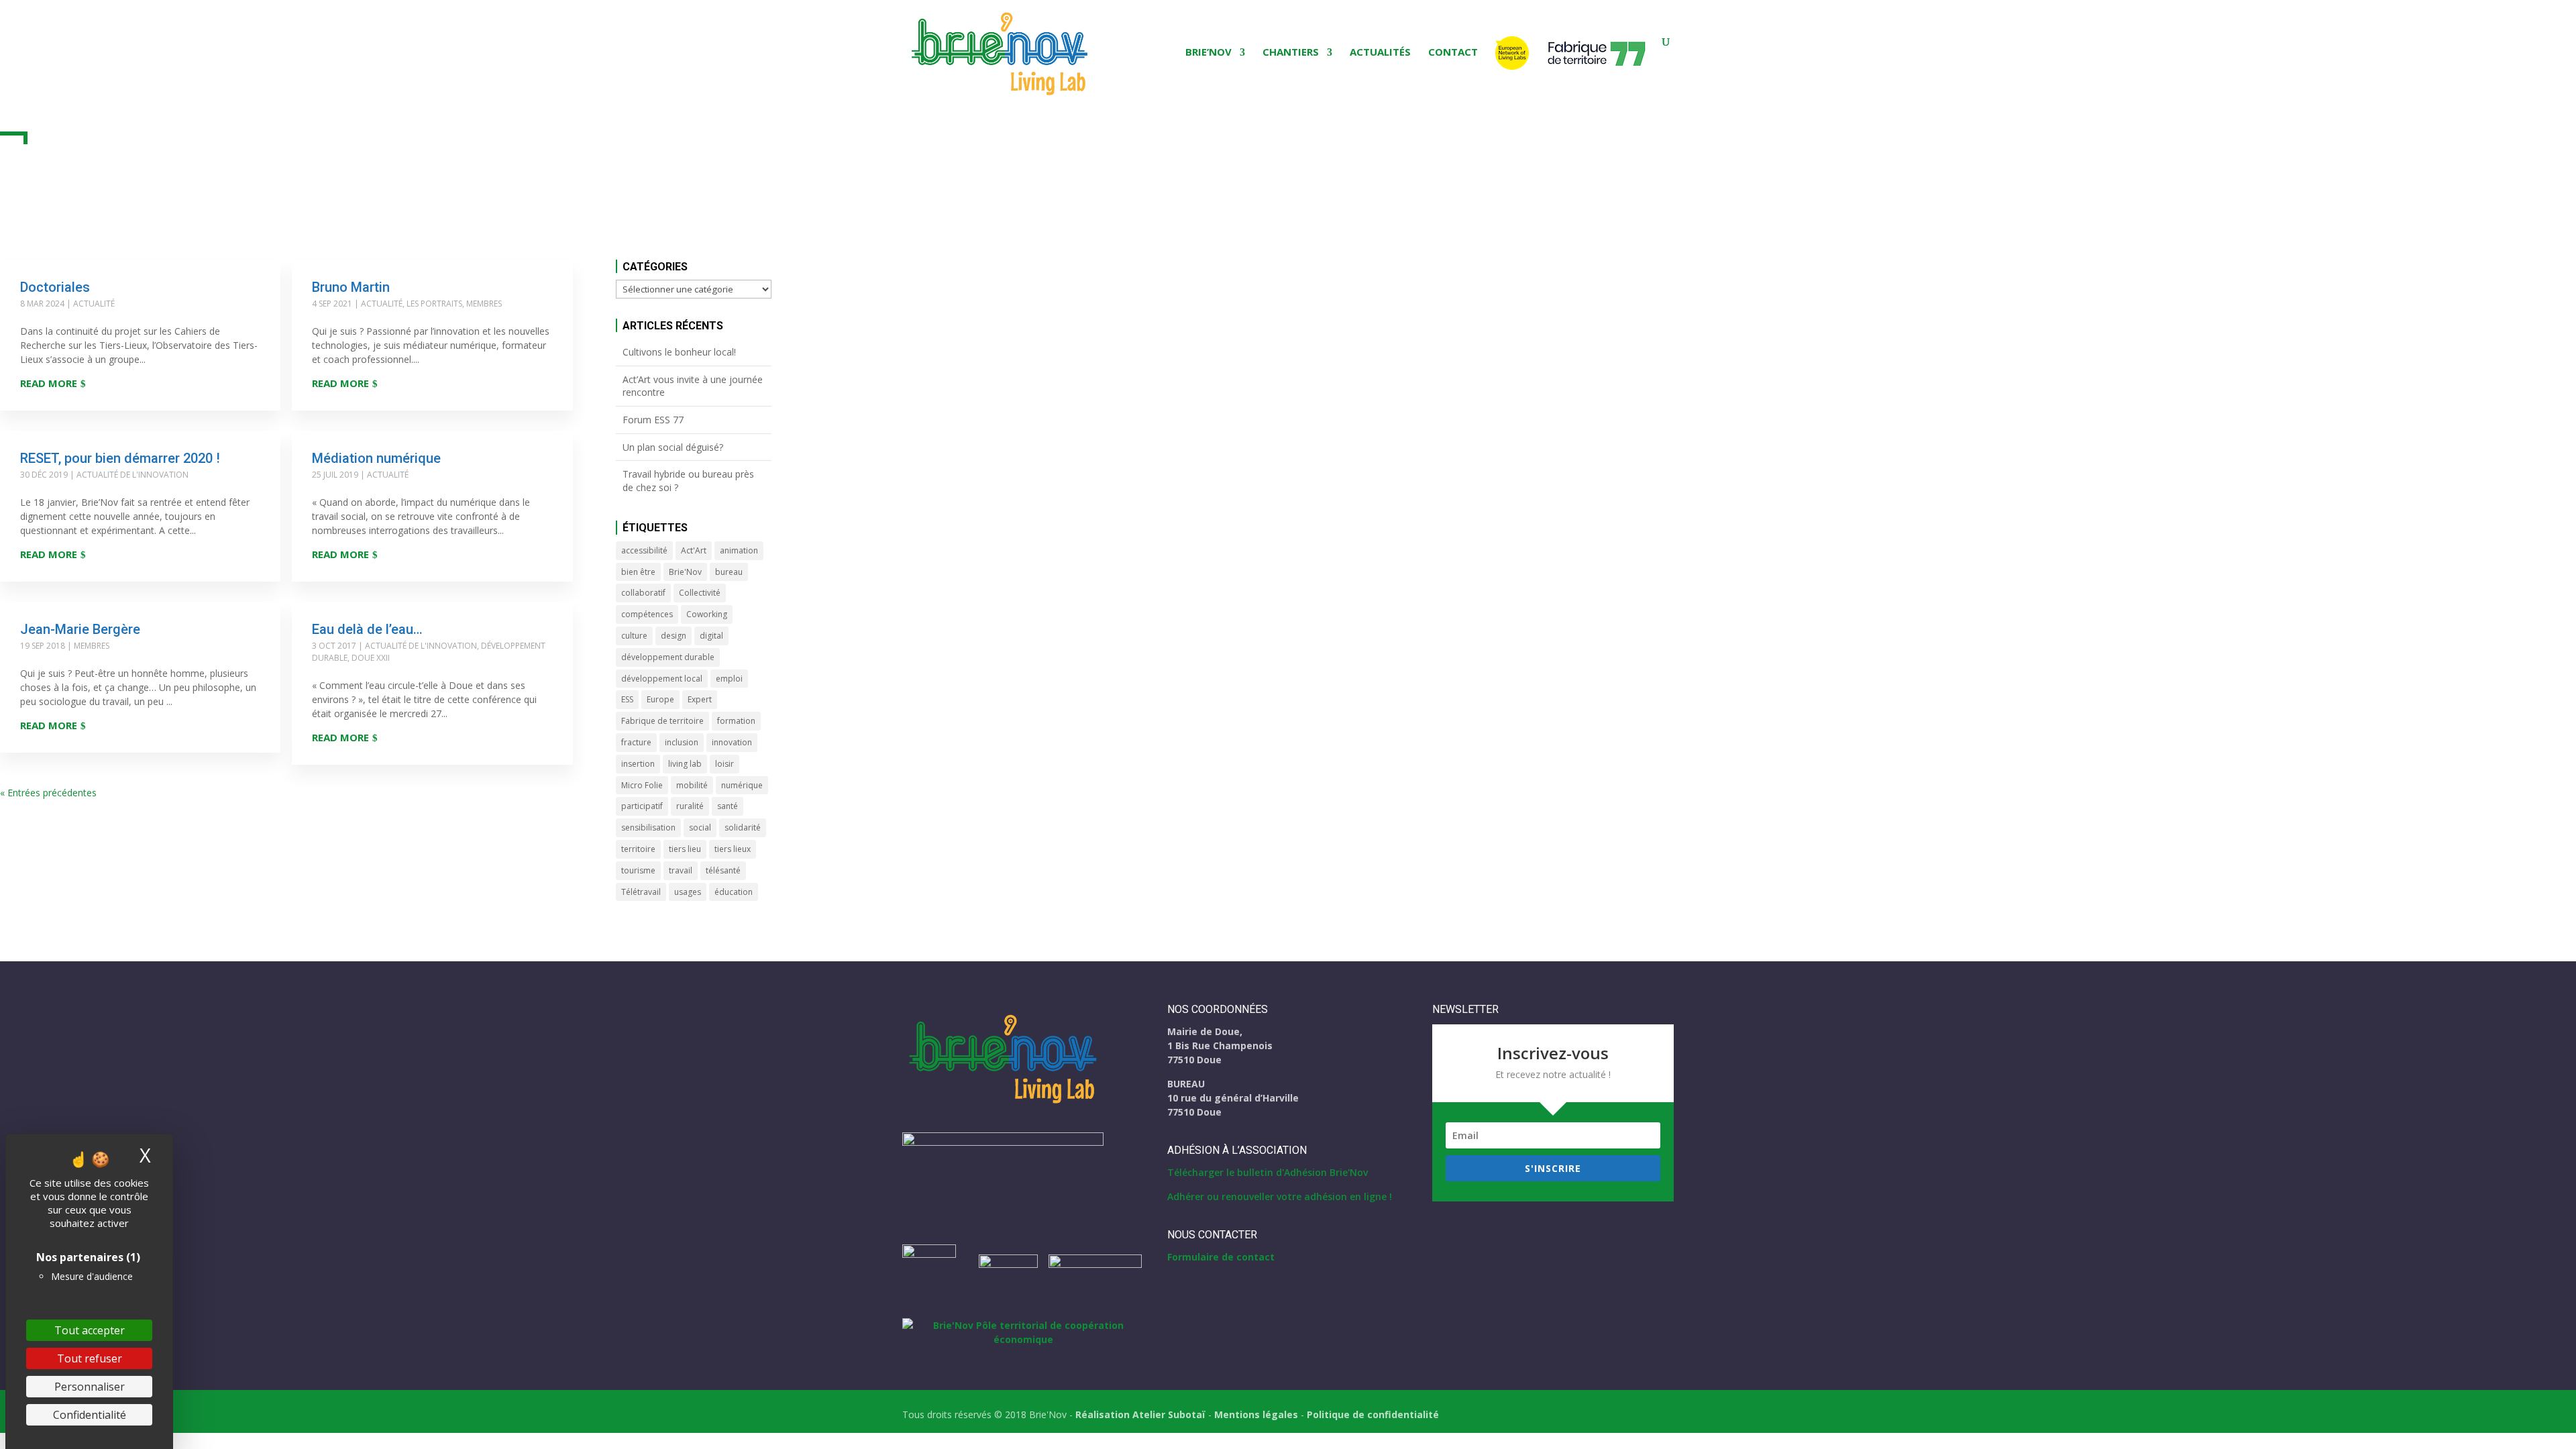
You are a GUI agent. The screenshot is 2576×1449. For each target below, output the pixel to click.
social (700, 827)
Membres (484, 304)
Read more (49, 383)
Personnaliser (90, 1387)
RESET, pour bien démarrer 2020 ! (120, 458)
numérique (742, 785)
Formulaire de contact (1221, 1257)
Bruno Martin (351, 287)
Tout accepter (90, 1330)
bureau (729, 572)
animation (739, 550)
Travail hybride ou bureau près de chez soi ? (688, 481)
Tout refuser (90, 1358)
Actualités (1380, 53)
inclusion (682, 742)
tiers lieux (733, 849)
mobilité (692, 785)
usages (688, 892)
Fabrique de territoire (662, 721)
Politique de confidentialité (1373, 1414)
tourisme (638, 870)
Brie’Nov (1209, 53)
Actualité (94, 304)
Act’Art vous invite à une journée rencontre (693, 386)
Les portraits (434, 304)
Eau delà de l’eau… (367, 629)
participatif (642, 806)
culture (634, 636)
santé (728, 806)
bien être (638, 572)
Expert (700, 699)
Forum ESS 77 (653, 420)
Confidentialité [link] (90, 1415)
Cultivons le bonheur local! (679, 352)
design (674, 636)
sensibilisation (648, 827)
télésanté (723, 870)
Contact (1453, 53)
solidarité (743, 827)
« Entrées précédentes (48, 793)
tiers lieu (685, 849)
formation (736, 721)
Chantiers (1291, 53)
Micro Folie (642, 785)
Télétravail (641, 892)
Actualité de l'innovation (132, 475)
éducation (734, 892)
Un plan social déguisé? (673, 447)
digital (711, 636)
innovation (732, 742)
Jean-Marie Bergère (80, 629)
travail (681, 870)
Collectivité (700, 593)
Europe (660, 699)
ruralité (690, 806)
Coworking (707, 614)
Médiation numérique (376, 458)
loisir (724, 764)
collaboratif (643, 593)
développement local (662, 679)
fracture (636, 742)
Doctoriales (55, 287)
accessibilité (644, 550)
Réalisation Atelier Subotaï (1140, 1414)
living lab (685, 764)
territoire (638, 849)
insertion (638, 764)
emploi (729, 679)
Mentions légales (1256, 1414)
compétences (647, 614)
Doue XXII (371, 658)
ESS (627, 699)
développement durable (668, 657)
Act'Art (694, 550)
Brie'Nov (685, 572)
